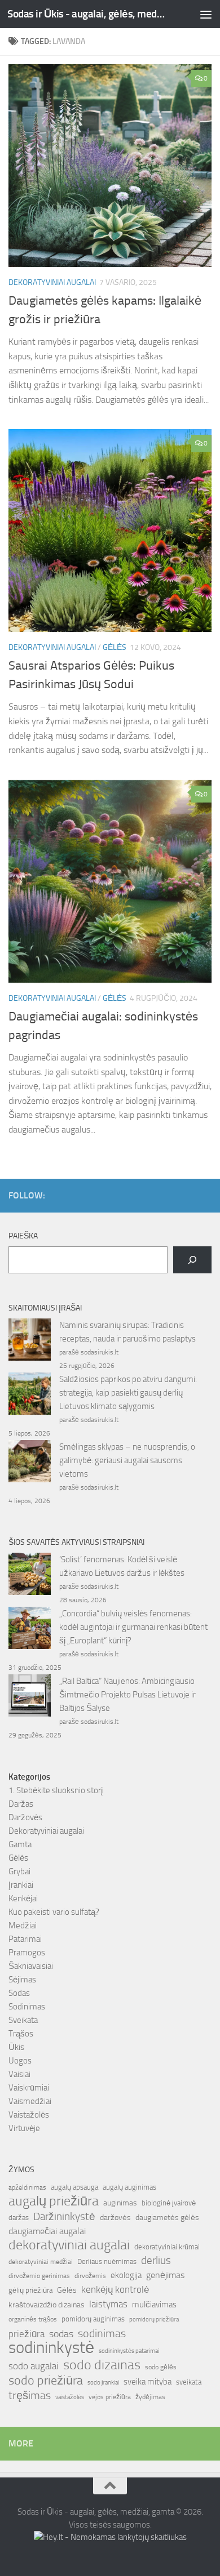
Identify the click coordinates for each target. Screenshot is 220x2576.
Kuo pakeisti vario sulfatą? (54, 1912)
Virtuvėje (24, 2128)
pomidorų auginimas (93, 2319)
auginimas (120, 2203)
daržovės (115, 2218)
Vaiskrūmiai (29, 2088)
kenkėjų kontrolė (115, 2289)
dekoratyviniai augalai (69, 2245)
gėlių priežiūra (30, 2290)
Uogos (20, 2061)
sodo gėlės (161, 2367)
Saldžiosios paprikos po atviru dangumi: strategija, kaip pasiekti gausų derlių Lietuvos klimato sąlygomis (128, 1393)
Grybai (19, 1871)
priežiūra (27, 2334)
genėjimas (165, 2275)
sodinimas (102, 2333)
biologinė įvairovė (169, 2203)
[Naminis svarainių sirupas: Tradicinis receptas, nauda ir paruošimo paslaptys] (30, 1342)
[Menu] (206, 14)
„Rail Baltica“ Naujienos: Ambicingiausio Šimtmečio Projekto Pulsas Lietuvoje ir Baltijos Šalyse (127, 1695)
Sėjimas (22, 1980)
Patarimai (25, 1939)
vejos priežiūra (110, 2397)
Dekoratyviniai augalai (52, 282)
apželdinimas (27, 2187)
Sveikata (23, 2020)
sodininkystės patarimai (129, 2351)
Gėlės (115, 647)
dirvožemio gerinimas (39, 2276)
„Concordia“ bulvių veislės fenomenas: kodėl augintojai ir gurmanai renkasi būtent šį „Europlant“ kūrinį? (133, 1627)
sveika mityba (148, 2382)
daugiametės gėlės (167, 2218)
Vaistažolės (29, 2115)
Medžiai (23, 1926)
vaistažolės (70, 2397)
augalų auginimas (129, 2187)
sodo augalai (34, 2366)
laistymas (108, 2304)
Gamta (20, 1844)
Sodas (19, 1993)
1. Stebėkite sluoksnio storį (56, 1790)
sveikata (189, 2382)
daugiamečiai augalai (47, 2231)
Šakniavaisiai (31, 1966)
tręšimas (30, 2395)
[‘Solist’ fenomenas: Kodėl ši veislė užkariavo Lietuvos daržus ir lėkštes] (30, 1576)
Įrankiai (21, 1885)
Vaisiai (19, 2074)
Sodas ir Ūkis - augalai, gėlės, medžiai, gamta (87, 14)
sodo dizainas (102, 2365)
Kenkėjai (23, 1898)
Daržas (21, 1804)
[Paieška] (192, 1260)
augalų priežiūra (54, 2201)
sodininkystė (51, 2348)
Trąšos (21, 2034)
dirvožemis (90, 2276)
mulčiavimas (154, 2305)
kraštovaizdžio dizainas (47, 2305)
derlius (156, 2260)
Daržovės (25, 1817)
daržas (19, 2218)
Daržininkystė (64, 2216)
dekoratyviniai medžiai (41, 2262)
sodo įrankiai (103, 2382)
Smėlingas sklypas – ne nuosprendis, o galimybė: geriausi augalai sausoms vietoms (127, 1460)
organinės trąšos (33, 2319)
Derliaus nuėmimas (107, 2261)
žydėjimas (150, 2397)
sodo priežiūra (46, 2381)
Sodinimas (27, 2007)
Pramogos (27, 1953)
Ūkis (16, 2047)
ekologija (126, 2275)
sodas (61, 2334)
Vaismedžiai (30, 2101)
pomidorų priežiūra (154, 2319)
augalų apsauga (74, 2187)
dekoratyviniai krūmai (167, 2247)
